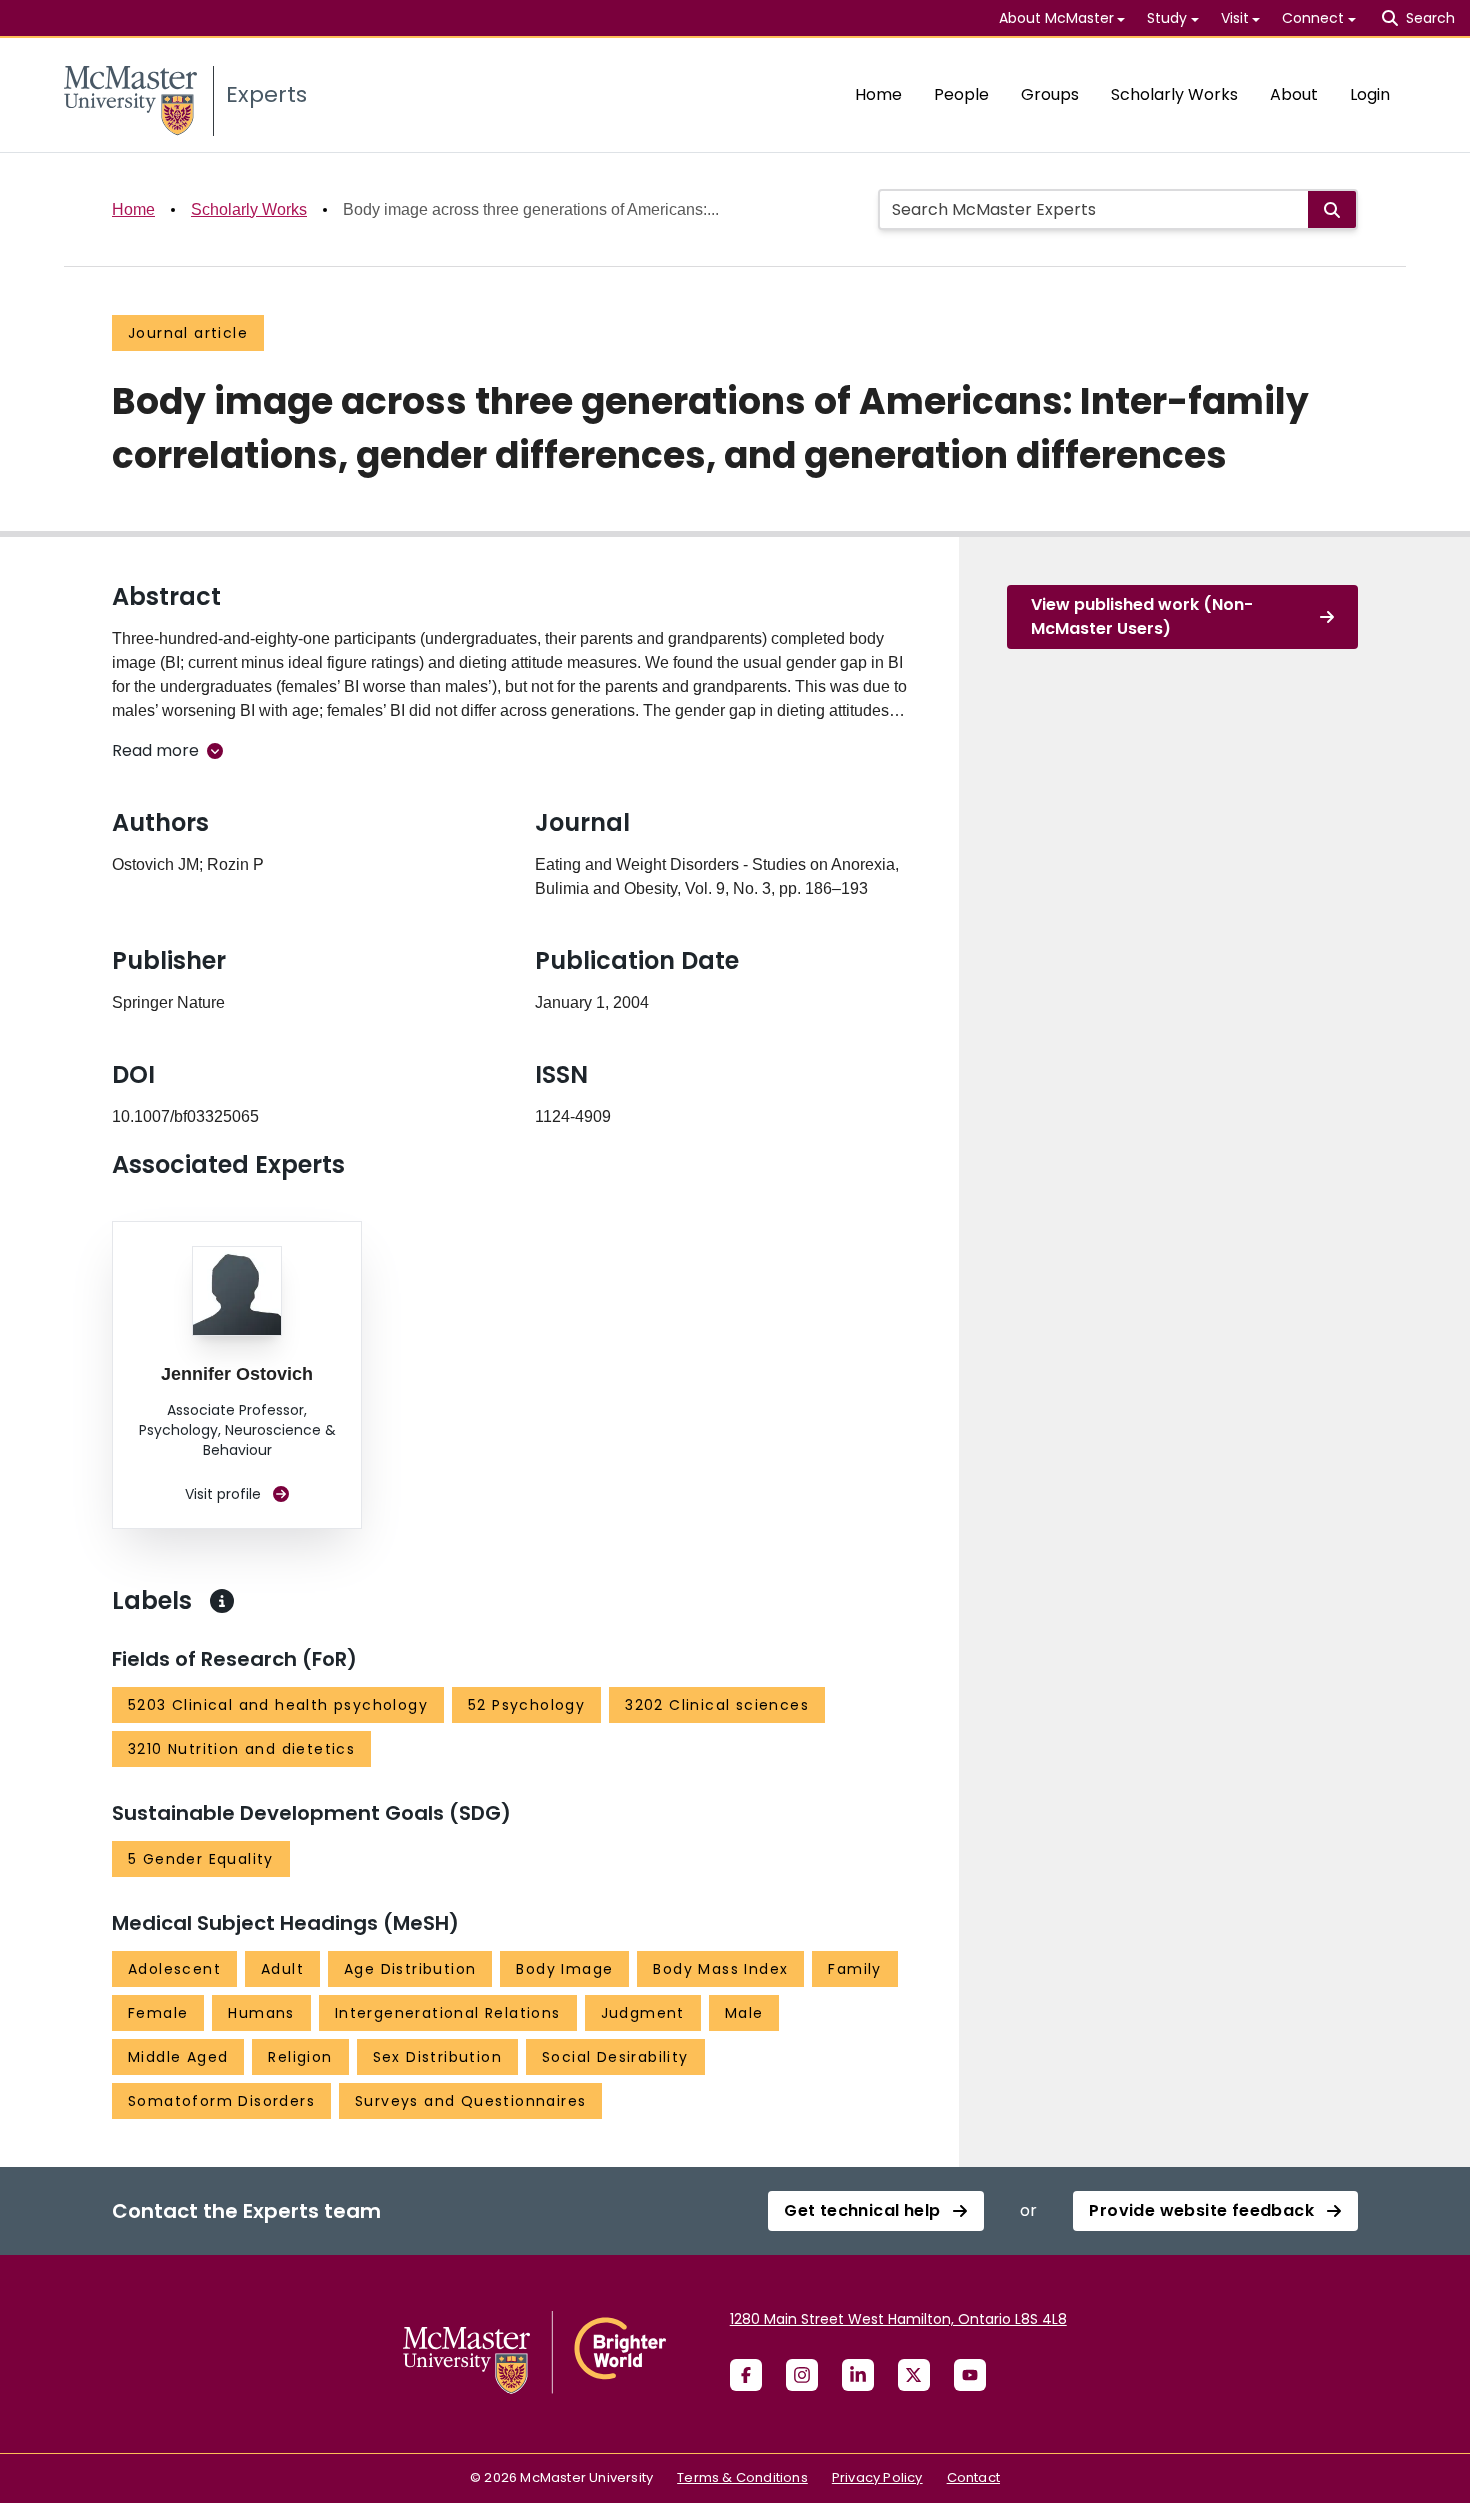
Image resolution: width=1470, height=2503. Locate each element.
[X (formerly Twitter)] (914, 2375)
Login (1370, 94)
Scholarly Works (1174, 94)
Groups (1050, 94)
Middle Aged (178, 2057)
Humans (261, 2013)
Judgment (643, 2013)
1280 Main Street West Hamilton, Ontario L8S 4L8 (898, 2319)
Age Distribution (410, 1969)
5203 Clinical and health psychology (278, 1705)
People (961, 94)
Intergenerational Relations (448, 2013)
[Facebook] (746, 2375)
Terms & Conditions (742, 2477)
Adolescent (174, 1969)
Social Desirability (615, 2057)
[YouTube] (970, 2375)
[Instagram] (802, 2375)
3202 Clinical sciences (717, 1705)
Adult (282, 1969)
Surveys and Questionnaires (470, 2101)
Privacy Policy (877, 2477)
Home (878, 94)
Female (158, 2013)
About (1294, 94)
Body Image (564, 1969)
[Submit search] (1332, 209)
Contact (973, 2477)
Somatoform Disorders (221, 2101)
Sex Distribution (437, 2057)
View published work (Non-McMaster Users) (1142, 616)
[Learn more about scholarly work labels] (222, 1601)
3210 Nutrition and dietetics (241, 1749)
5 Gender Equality (201, 1859)
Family (854, 1969)
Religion (300, 2057)
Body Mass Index (720, 1969)
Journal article (188, 333)
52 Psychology (526, 1705)
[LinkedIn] (858, 2375)
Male (744, 2013)
